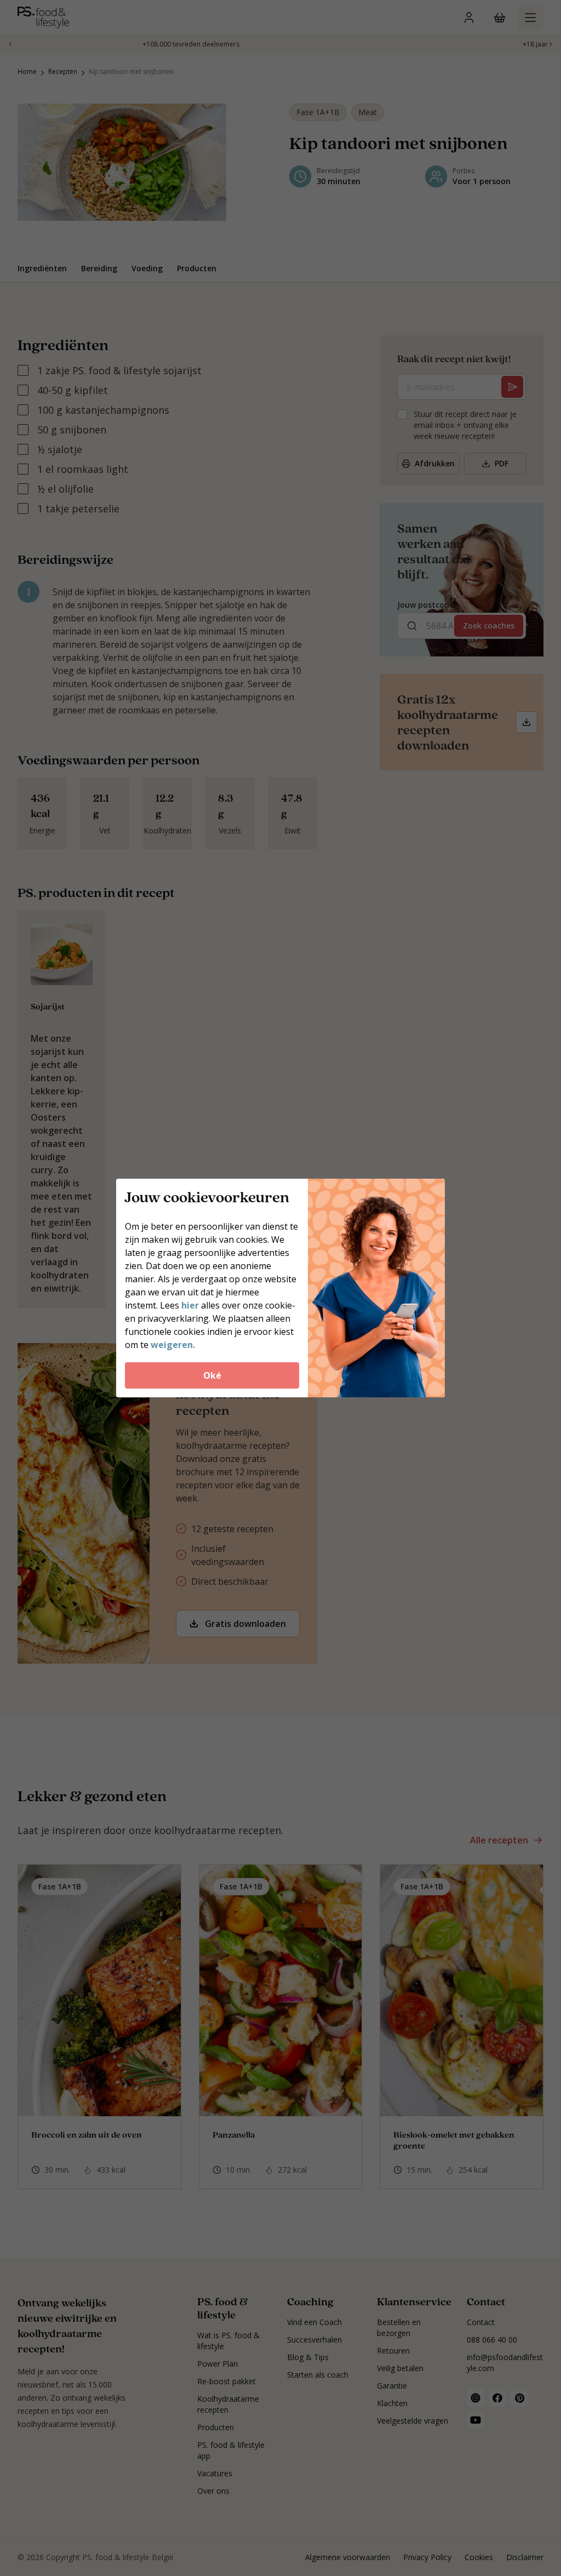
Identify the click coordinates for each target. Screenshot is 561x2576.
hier (190, 1305)
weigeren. (173, 1345)
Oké (212, 1375)
